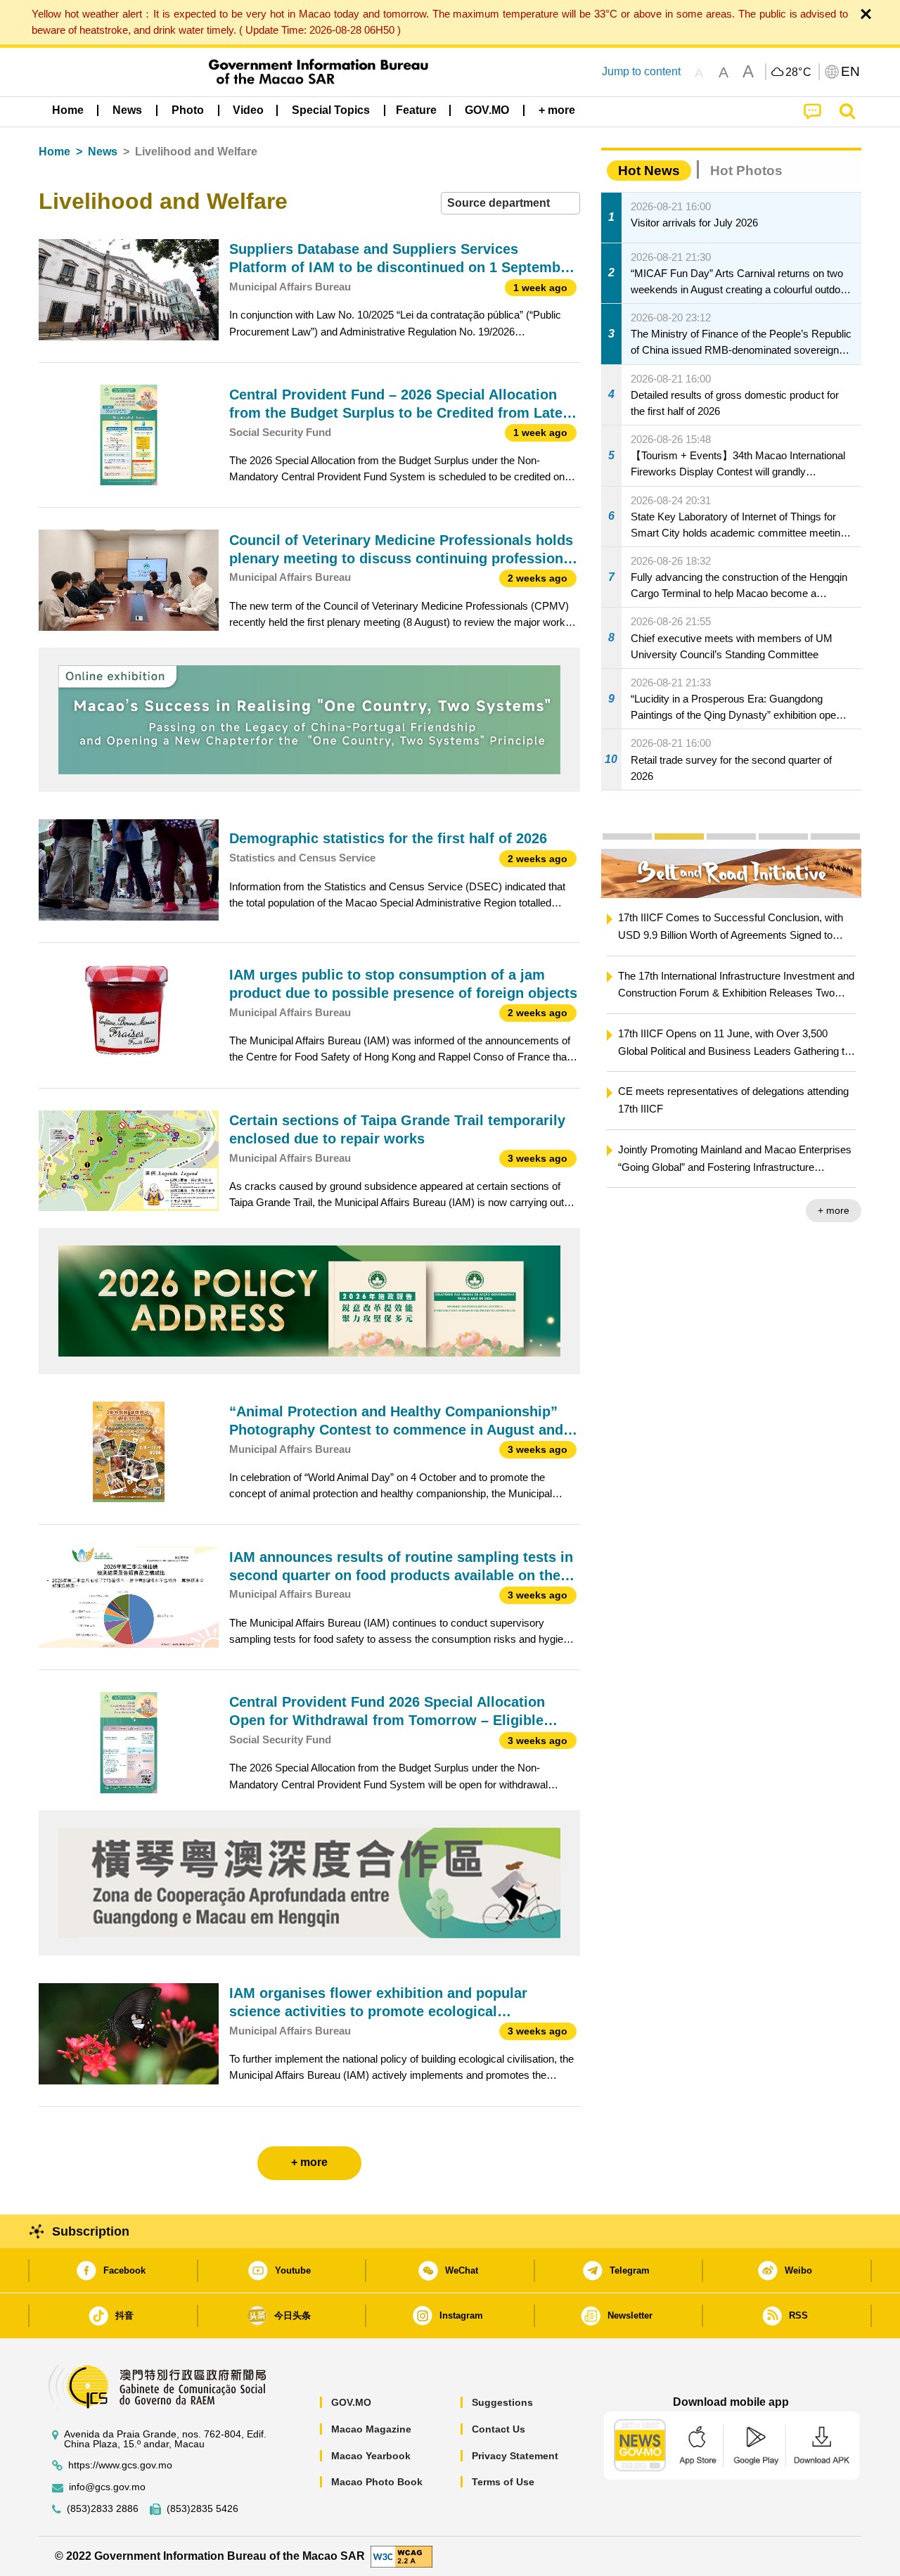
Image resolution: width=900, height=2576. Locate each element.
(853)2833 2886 (103, 2509)
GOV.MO (351, 2402)
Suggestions (502, 2402)
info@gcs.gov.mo (107, 2487)
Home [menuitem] (68, 110)
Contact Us (499, 2429)
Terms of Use (503, 2482)
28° (799, 72)
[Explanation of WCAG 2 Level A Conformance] (401, 2555)
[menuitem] (127, 110)
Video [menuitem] (248, 110)
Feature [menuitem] (416, 110)
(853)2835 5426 (202, 2509)
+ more (834, 1210)
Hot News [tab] (649, 171)
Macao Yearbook (371, 2456)
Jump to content (641, 71)
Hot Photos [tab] (746, 171)
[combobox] (510, 204)
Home (54, 152)
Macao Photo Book (377, 2482)
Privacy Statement (515, 2456)
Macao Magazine (371, 2429)
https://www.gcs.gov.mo (120, 2465)
